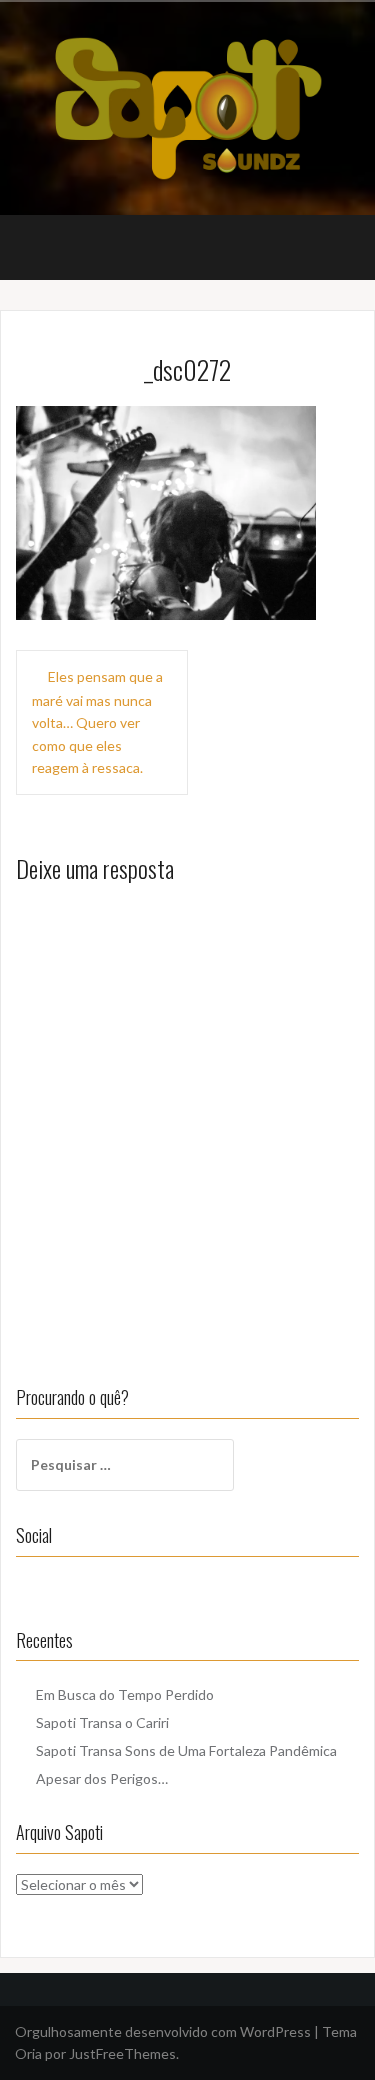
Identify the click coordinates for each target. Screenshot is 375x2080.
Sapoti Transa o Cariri (102, 1722)
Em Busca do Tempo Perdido (125, 1694)
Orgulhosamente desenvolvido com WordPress (163, 2031)
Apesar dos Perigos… (102, 1778)
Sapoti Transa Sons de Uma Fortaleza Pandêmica (186, 1750)
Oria (28, 2053)
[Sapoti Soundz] (187, 106)
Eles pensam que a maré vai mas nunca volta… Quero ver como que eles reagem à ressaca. (97, 722)
